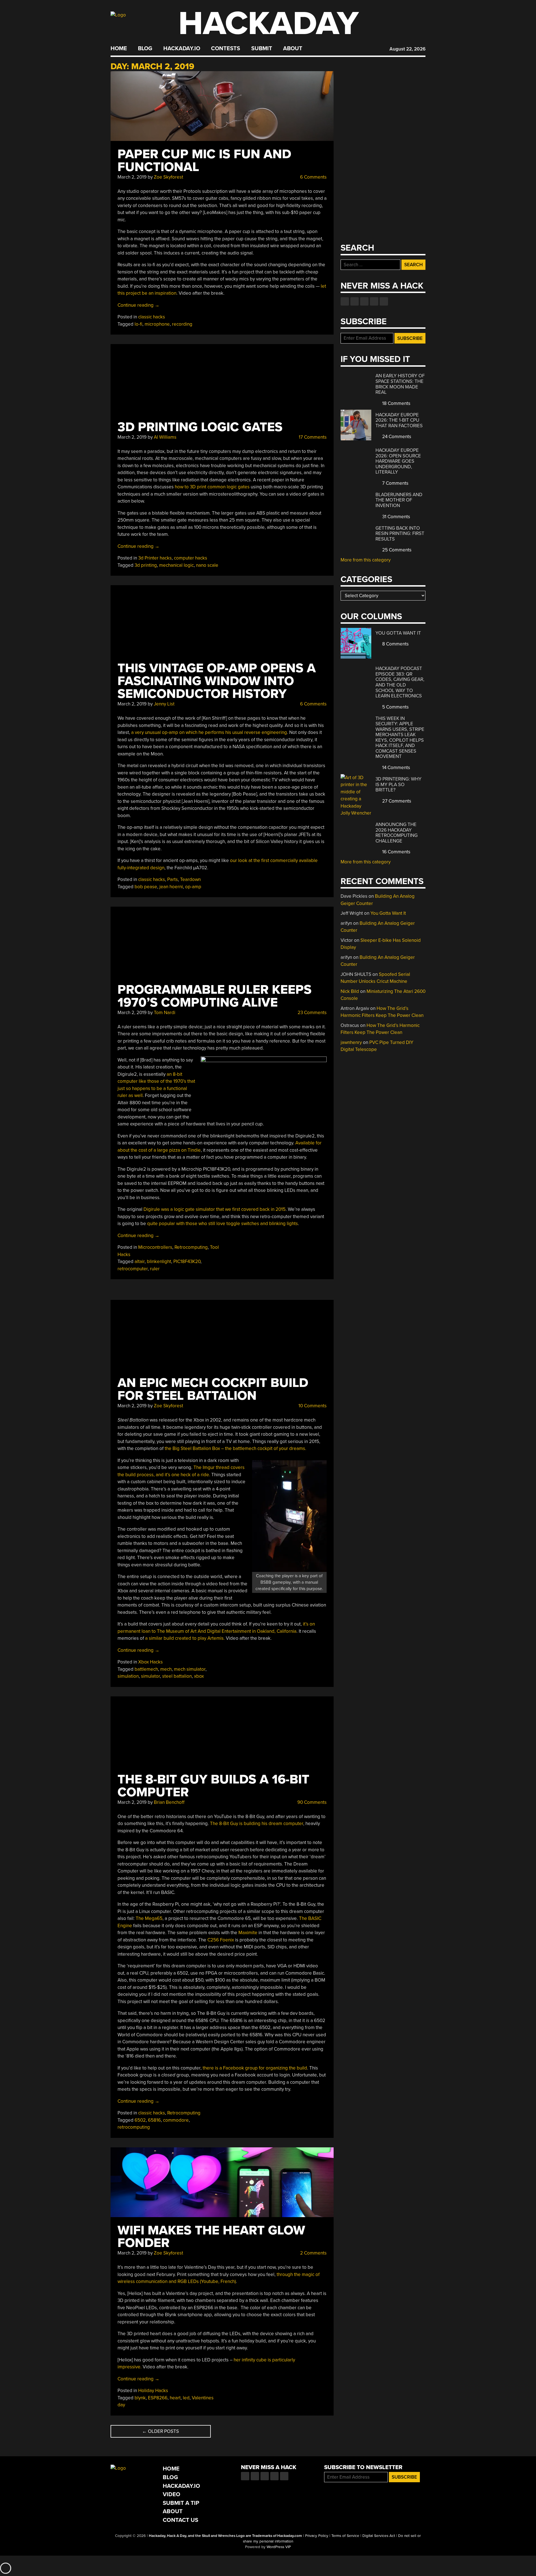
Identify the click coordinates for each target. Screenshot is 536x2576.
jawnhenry (351, 1042)
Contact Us (180, 2520)
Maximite (248, 1933)
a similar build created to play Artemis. (185, 1638)
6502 (140, 2120)
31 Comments (396, 517)
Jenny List (164, 704)
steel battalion (177, 1676)
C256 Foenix (221, 1940)
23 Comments (312, 1013)
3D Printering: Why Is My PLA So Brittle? (399, 784)
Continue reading (138, 305)
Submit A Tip (181, 2503)
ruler (155, 1269)
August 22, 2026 (407, 49)
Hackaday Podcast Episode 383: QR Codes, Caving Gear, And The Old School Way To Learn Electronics (400, 682)
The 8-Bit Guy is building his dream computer (257, 1824)
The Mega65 (149, 1918)
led (186, 2398)
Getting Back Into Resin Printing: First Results (400, 534)
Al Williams (165, 437)
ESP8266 (158, 2398)
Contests (226, 49)
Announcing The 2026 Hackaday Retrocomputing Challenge (397, 833)
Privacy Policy (317, 2536)
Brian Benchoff (169, 1802)
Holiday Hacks (153, 2391)
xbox (199, 1676)
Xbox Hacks (150, 1662)
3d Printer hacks (155, 558)
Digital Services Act (379, 2536)
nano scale (207, 565)
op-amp (193, 887)
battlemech (146, 1669)
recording (182, 324)
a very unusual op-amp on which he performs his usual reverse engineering (209, 732)
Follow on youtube (364, 301)
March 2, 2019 (132, 177)
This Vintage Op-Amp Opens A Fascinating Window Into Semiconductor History (217, 681)
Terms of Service (345, 2536)
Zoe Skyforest (168, 177)
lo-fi (138, 324)
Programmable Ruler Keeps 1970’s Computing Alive (215, 996)
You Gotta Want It (398, 633)
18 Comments (396, 403)
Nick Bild (350, 991)
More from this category (366, 560)
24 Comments (396, 437)
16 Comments (396, 852)
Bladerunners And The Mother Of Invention (399, 500)
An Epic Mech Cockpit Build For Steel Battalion (213, 1389)
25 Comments (396, 550)
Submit (262, 49)
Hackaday (269, 24)
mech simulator (190, 1669)
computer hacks (191, 558)
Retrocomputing (191, 1247)
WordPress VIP (279, 2547)
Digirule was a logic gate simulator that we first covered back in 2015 (215, 1209)
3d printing (146, 565)
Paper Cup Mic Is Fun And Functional (204, 161)
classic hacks (152, 317)
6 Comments (313, 177)
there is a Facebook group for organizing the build (255, 2068)
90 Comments (311, 1802)
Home (119, 49)
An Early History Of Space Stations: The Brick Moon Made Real (400, 384)
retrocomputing (134, 2127)
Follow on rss (374, 301)
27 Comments (396, 801)
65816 (154, 2120)
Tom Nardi (165, 1013)
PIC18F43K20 (187, 1261)
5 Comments (395, 707)
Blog (145, 49)
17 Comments (312, 437)
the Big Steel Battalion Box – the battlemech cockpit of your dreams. (235, 1448)
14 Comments (396, 768)
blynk (140, 2398)
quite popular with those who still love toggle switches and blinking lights (222, 1224)
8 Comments (395, 644)
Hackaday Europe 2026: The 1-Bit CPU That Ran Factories (399, 420)
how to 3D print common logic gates (212, 487)
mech (166, 1669)
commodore (176, 2120)
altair (140, 1261)
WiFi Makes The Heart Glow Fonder (211, 2237)
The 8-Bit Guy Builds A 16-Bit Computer (213, 1786)
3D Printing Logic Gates (200, 427)
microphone (157, 324)
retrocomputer (133, 1269)
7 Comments (395, 483)
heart (175, 2398)
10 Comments (312, 1406)
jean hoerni (171, 887)
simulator (150, 1676)
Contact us (384, 301)
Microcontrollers (155, 1247)
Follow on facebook (345, 301)
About (293, 49)
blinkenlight (159, 1261)
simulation (128, 1676)
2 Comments (313, 2253)
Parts (173, 879)
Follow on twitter (355, 301)
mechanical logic (176, 565)
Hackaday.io (182, 49)
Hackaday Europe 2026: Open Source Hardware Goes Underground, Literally (398, 461)
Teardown (190, 879)
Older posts (161, 2431)
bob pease (146, 887)
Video (172, 2494)
